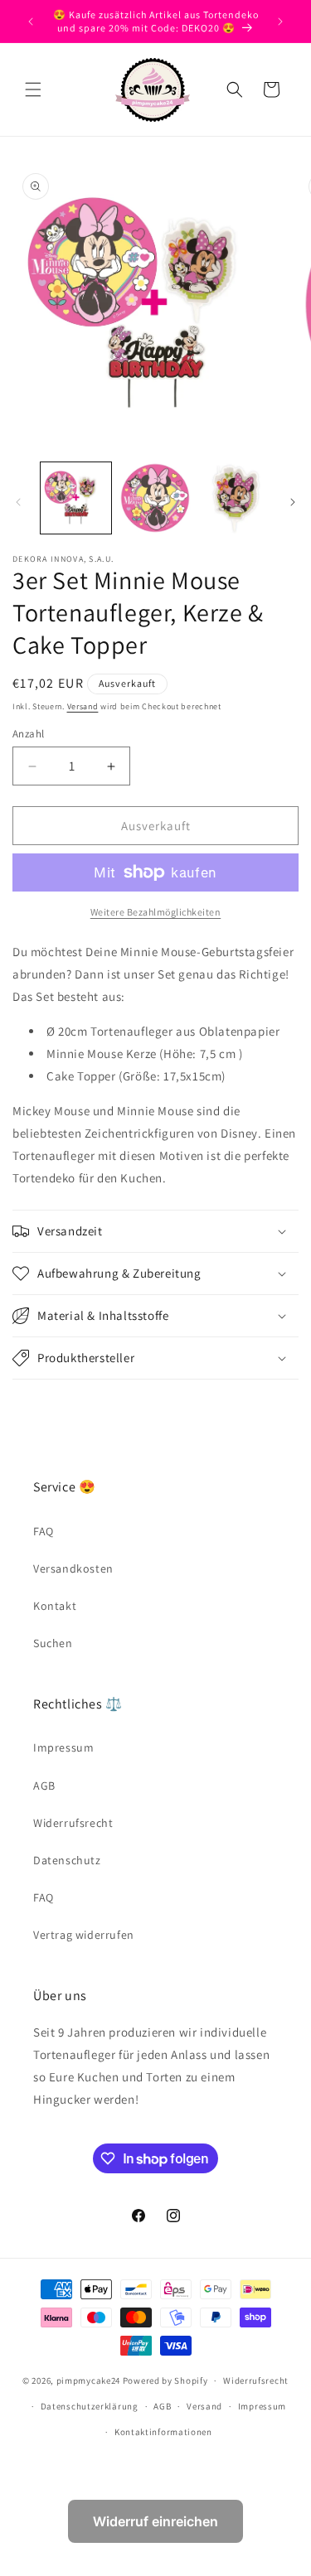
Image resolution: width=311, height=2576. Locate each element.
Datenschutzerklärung (90, 2406)
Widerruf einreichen (155, 2521)
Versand (83, 706)
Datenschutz (67, 1860)
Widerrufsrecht (73, 1823)
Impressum (63, 1747)
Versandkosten (73, 1568)
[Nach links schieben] (18, 502)
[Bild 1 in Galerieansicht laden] (76, 498)
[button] (33, 89)
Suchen (53, 1643)
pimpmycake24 (88, 2380)
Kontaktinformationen (163, 2432)
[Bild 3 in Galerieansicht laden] (234, 498)
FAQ (44, 1531)
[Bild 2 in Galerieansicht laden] (155, 498)
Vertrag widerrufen (84, 1935)
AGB (44, 1786)
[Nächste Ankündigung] (280, 22)
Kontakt (55, 1606)
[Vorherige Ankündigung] (31, 22)
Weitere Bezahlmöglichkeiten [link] (156, 912)
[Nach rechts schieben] (293, 502)
